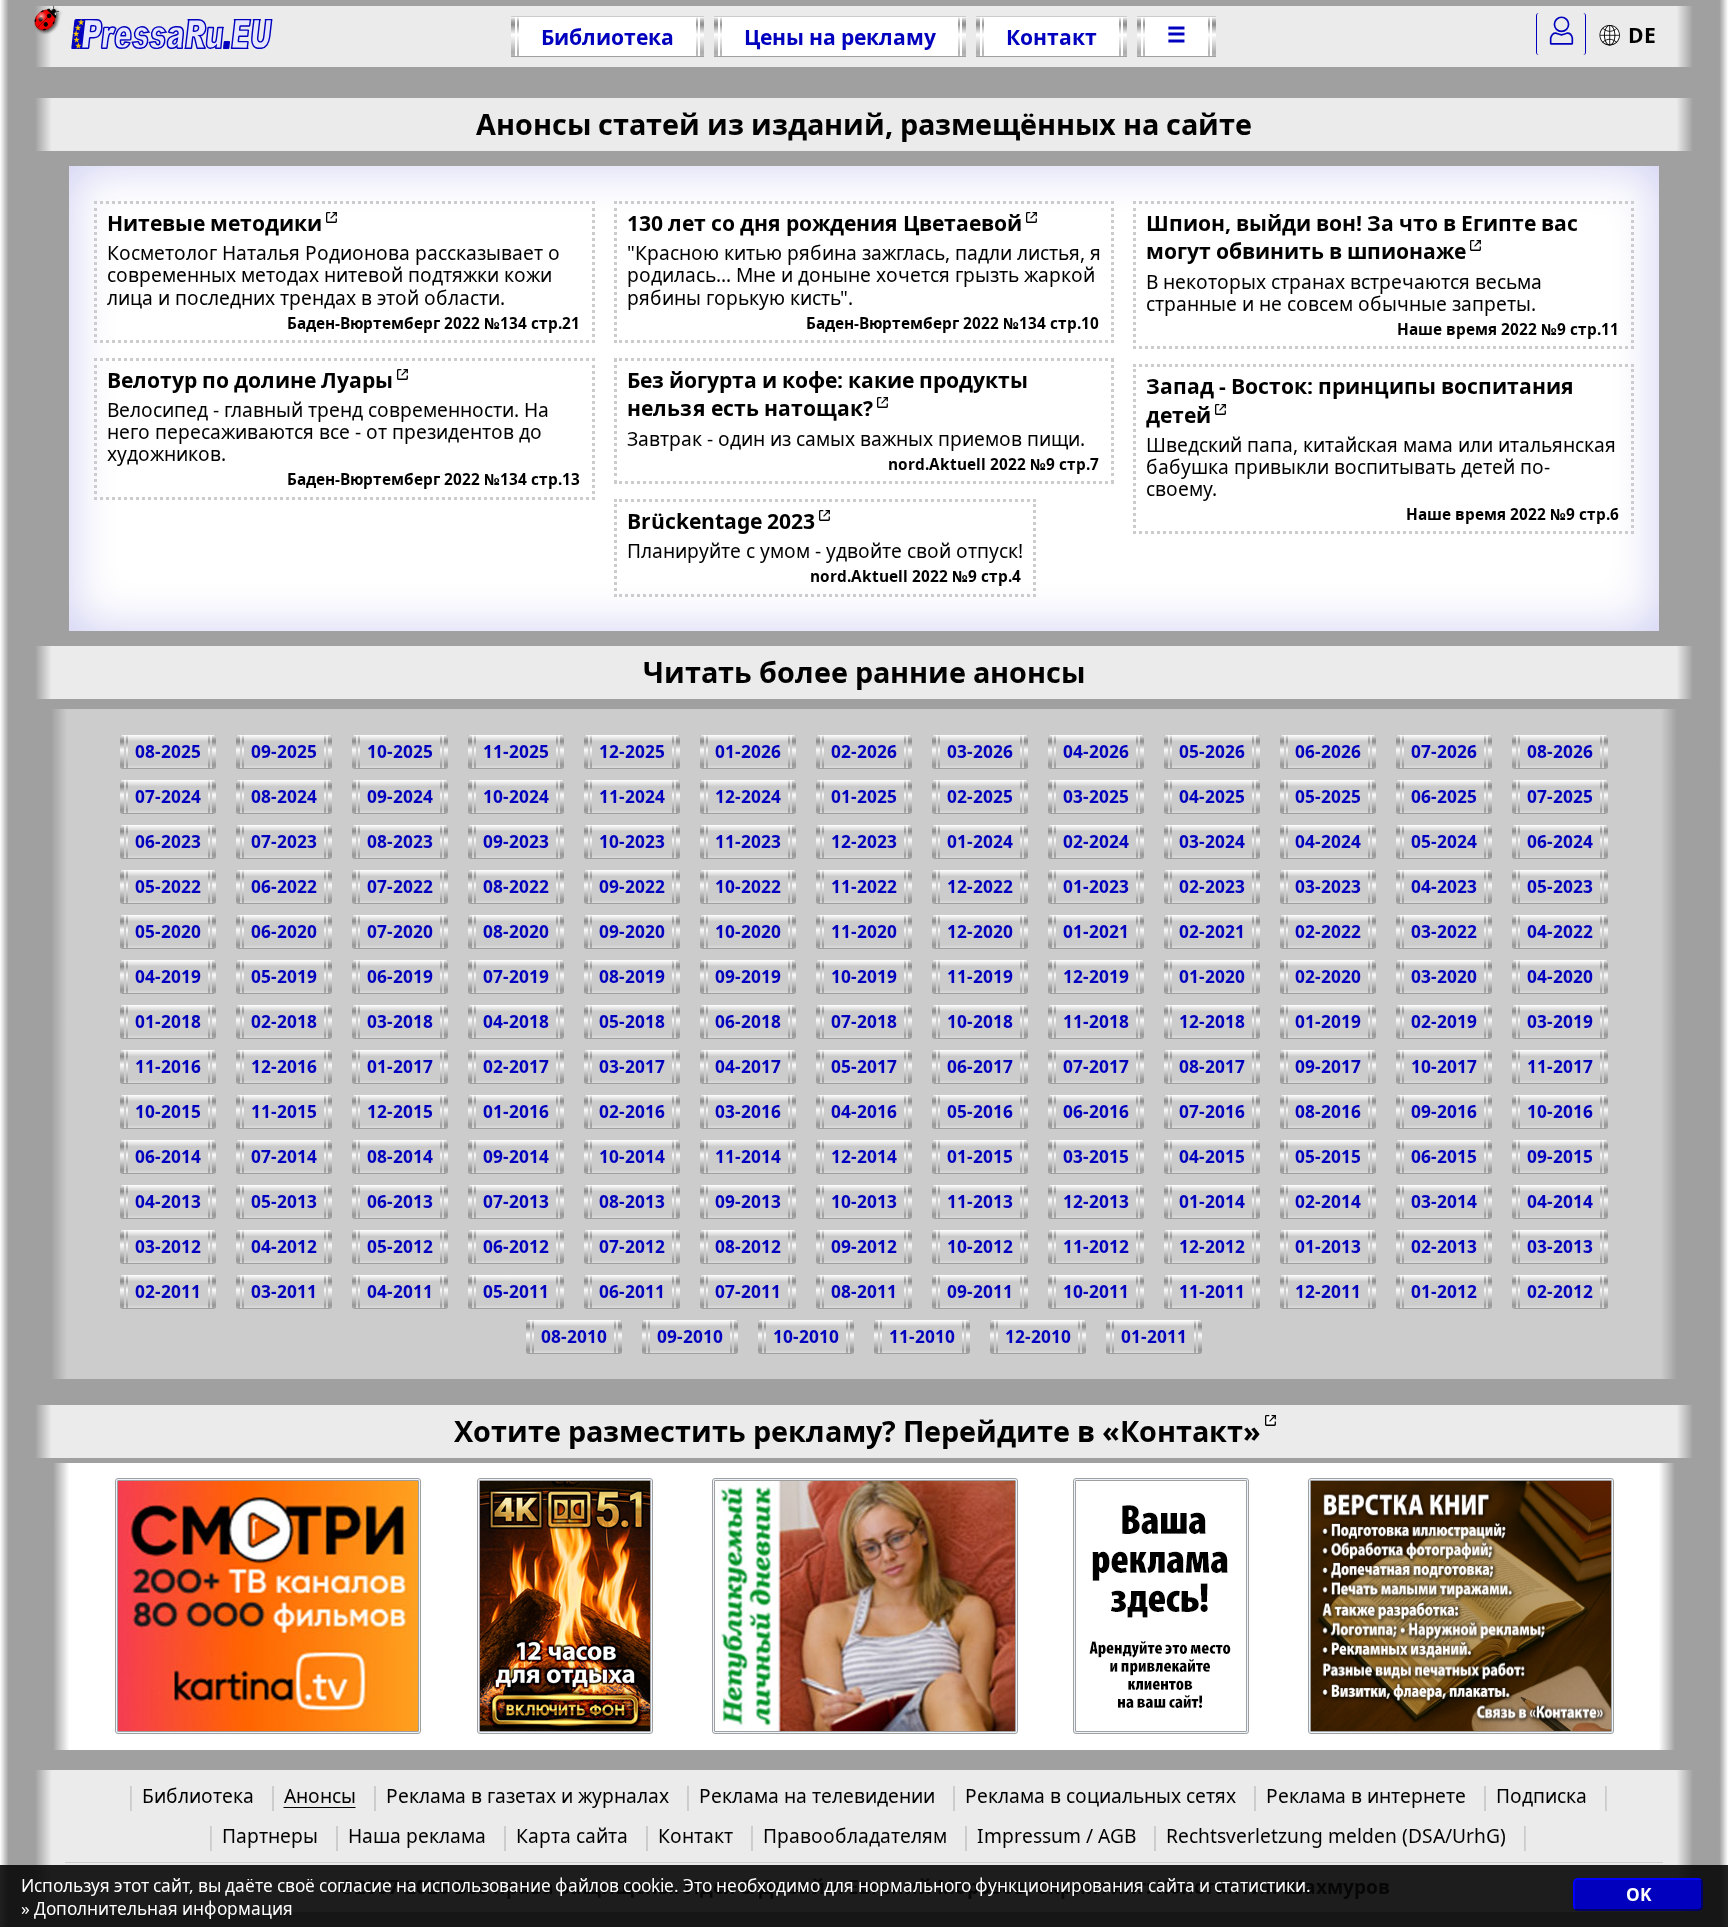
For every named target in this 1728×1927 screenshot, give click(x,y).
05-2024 (1444, 841)
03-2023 (1328, 886)
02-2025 (980, 796)
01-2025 (864, 796)
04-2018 (516, 1021)
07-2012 (632, 1246)
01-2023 (1096, 886)
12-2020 (980, 931)
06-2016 (1096, 1111)
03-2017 (632, 1066)
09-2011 (980, 1291)
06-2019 (400, 976)
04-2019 (168, 976)
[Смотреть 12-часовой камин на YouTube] (565, 1606)
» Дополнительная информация (157, 1908)
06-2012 (516, 1246)
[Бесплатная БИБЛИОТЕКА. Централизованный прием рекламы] (172, 36)
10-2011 (1096, 1291)
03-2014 (1444, 1201)
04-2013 (168, 1201)
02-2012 (1560, 1291)
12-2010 (1038, 1336)
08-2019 (632, 976)
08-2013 (632, 1201)
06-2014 (168, 1156)
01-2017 (400, 1066)
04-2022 (1560, 931)
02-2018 (284, 1021)
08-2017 (1212, 1066)
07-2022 (400, 886)
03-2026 (980, 751)
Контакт (1051, 36)
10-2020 (748, 931)
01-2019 (1328, 1021)
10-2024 (516, 796)
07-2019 (516, 976)
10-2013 (864, 1201)
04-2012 (284, 1246)
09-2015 (1560, 1156)
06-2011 (632, 1291)
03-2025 (1096, 796)
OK (1638, 1894)
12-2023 (864, 841)
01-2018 (168, 1021)
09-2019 (748, 976)
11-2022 (864, 886)
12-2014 (864, 1156)
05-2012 (400, 1246)
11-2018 (1096, 1021)
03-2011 (284, 1291)
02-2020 (1328, 976)
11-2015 (284, 1111)
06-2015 (1444, 1156)
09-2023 (516, 841)
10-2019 (864, 976)
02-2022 (1328, 931)
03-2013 (1560, 1246)
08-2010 (574, 1336)
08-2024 (284, 796)
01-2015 (980, 1156)
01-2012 (1444, 1291)
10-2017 (1444, 1066)
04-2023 (1444, 886)
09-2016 (1444, 1111)
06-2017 (980, 1066)
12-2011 (1328, 1291)
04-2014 (1560, 1201)
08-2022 (516, 886)
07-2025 (1560, 796)
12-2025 (632, 751)
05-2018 (632, 1021)
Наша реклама (417, 1835)
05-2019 (284, 976)
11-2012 (1096, 1246)
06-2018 (748, 1021)
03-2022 (1444, 931)
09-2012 (864, 1246)
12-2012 (1212, 1246)
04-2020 (1560, 976)
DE (1642, 34)
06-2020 (284, 931)
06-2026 (1328, 751)
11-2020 (864, 931)
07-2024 (168, 796)
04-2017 (748, 1066)
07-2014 (284, 1156)
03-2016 (748, 1111)
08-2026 (1560, 751)
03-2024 (1212, 841)
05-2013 (284, 1201)
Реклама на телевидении (817, 1795)
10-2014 (632, 1156)
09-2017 (1328, 1066)
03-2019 (1560, 1021)
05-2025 (1328, 796)
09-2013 (748, 1201)
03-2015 (1096, 1156)
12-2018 (1212, 1021)
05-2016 (980, 1111)
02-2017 (516, 1066)
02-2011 (168, 1291)
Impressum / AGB (1056, 1835)
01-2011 (1154, 1336)
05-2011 (516, 1291)
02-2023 (1212, 886)
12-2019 (1096, 976)
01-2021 (1096, 931)
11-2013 (980, 1201)
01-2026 (748, 751)
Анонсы (320, 1795)
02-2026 (864, 751)
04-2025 (1212, 796)
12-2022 (980, 886)
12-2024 (748, 796)
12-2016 (284, 1066)
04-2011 (400, 1291)
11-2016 (168, 1066)
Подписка (1541, 1795)
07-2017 (1096, 1066)
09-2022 (632, 886)
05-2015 (1328, 1156)
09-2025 (284, 751)
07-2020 (400, 931)
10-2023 (632, 841)
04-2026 (1096, 751)
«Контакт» (1181, 1430)
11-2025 (516, 751)
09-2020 (632, 931)
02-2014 (1328, 1201)
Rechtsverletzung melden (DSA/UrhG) (1336, 1835)
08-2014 (400, 1156)
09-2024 (400, 796)
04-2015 (1212, 1156)
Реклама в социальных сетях (1100, 1795)
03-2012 (168, 1246)
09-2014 (516, 1156)
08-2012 (748, 1246)
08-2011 (864, 1291)
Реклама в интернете (1366, 1795)
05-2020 (168, 931)
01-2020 (1212, 976)
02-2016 (632, 1111)
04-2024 (1328, 841)
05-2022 (168, 886)
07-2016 (1212, 1111)
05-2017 (864, 1066)
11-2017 (1560, 1066)
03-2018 (400, 1021)
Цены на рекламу (840, 36)
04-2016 (864, 1111)
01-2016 (516, 1111)
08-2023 (400, 841)
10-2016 (1560, 1111)
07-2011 (748, 1291)
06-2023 (168, 841)
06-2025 (1444, 796)
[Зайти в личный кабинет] (1561, 34)
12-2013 (1096, 1201)
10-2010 (806, 1336)
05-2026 (1212, 751)
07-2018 (864, 1021)
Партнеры (270, 1835)
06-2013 (400, 1201)
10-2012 (980, 1246)
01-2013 (1328, 1246)
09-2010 (690, 1336)
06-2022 (284, 886)
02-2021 (1212, 931)
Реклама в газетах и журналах (527, 1795)
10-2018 (980, 1021)
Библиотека (607, 36)
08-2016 (1328, 1111)
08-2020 (516, 931)
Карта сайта (572, 1835)
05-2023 (1560, 886)
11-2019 (980, 976)
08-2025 (168, 751)
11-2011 (1212, 1291)
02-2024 (1096, 841)
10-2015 (168, 1111)
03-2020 (1444, 976)
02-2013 (1444, 1246)
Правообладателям (855, 1835)
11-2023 (748, 841)
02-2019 (1444, 1021)
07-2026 (1444, 751)
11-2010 (922, 1336)
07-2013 (516, 1201)
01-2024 (980, 841)
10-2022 (748, 886)
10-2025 (400, 751)
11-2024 (632, 796)
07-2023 (284, 841)
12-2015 (400, 1111)
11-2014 (748, 1156)
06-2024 (1560, 841)
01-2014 (1212, 1201)
